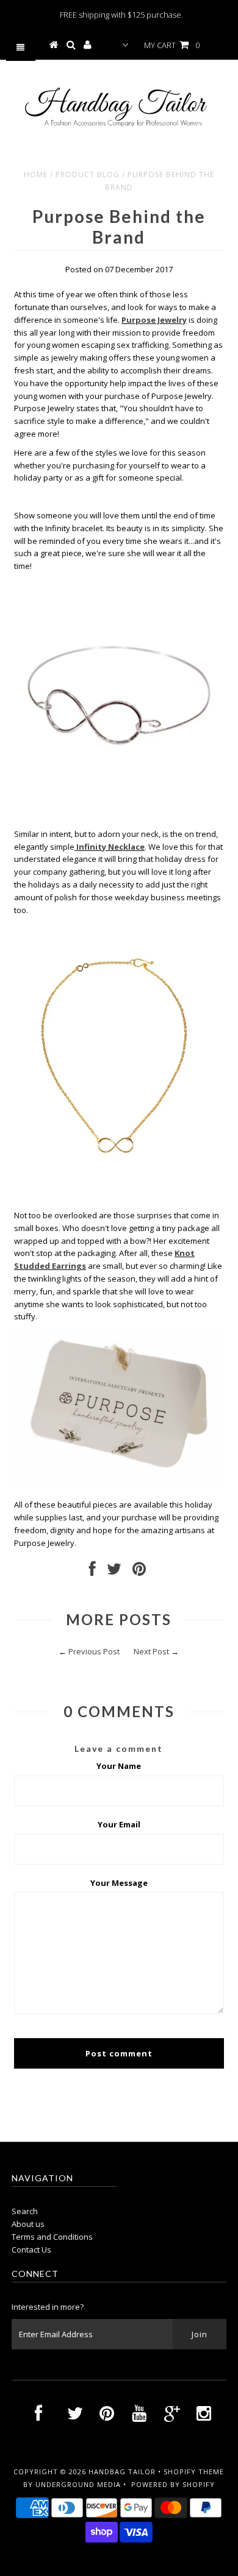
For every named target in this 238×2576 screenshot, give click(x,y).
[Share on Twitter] (114, 1572)
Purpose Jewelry (154, 320)
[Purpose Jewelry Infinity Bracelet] (119, 815)
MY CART (172, 45)
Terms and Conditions (52, 2237)
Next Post (151, 1651)
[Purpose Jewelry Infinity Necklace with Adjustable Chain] (75, 847)
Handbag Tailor (122, 2472)
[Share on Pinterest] (139, 1572)
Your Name (119, 1766)
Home (36, 175)
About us (28, 2224)
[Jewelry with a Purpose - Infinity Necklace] (119, 1177)
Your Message (119, 1883)
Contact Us (31, 2250)
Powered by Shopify (173, 2484)
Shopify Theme (194, 2472)
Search (25, 2211)
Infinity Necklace (110, 847)
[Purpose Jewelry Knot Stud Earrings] (119, 1486)
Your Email (119, 1824)
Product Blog (88, 175)
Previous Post (94, 1651)
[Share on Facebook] (92, 1572)
